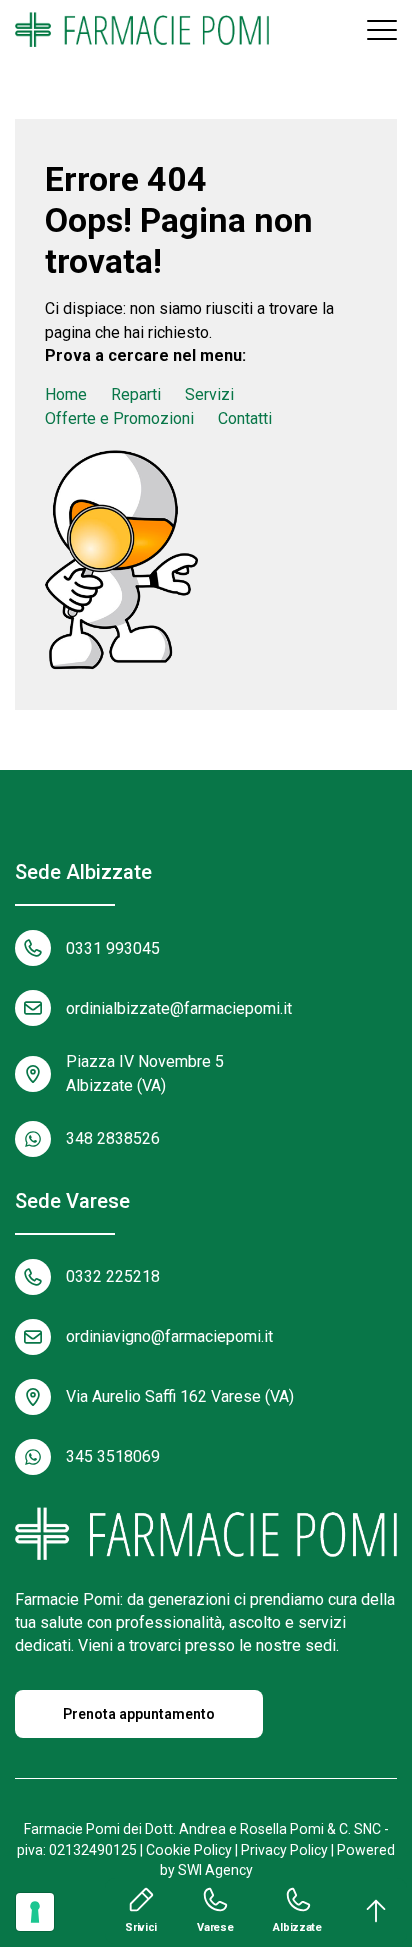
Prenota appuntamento (139, 1714)
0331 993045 (113, 948)
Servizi (209, 394)
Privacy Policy (284, 1850)
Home (66, 394)
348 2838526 (113, 1138)
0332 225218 (113, 1276)
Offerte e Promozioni (119, 418)
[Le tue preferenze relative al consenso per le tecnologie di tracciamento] (35, 1912)
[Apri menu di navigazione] (382, 30)
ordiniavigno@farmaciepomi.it (169, 1336)
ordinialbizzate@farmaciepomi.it (179, 1008)
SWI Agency (215, 1870)
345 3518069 (113, 1456)
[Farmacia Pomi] (142, 29)
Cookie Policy (189, 1850)
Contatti (245, 418)
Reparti (136, 394)
